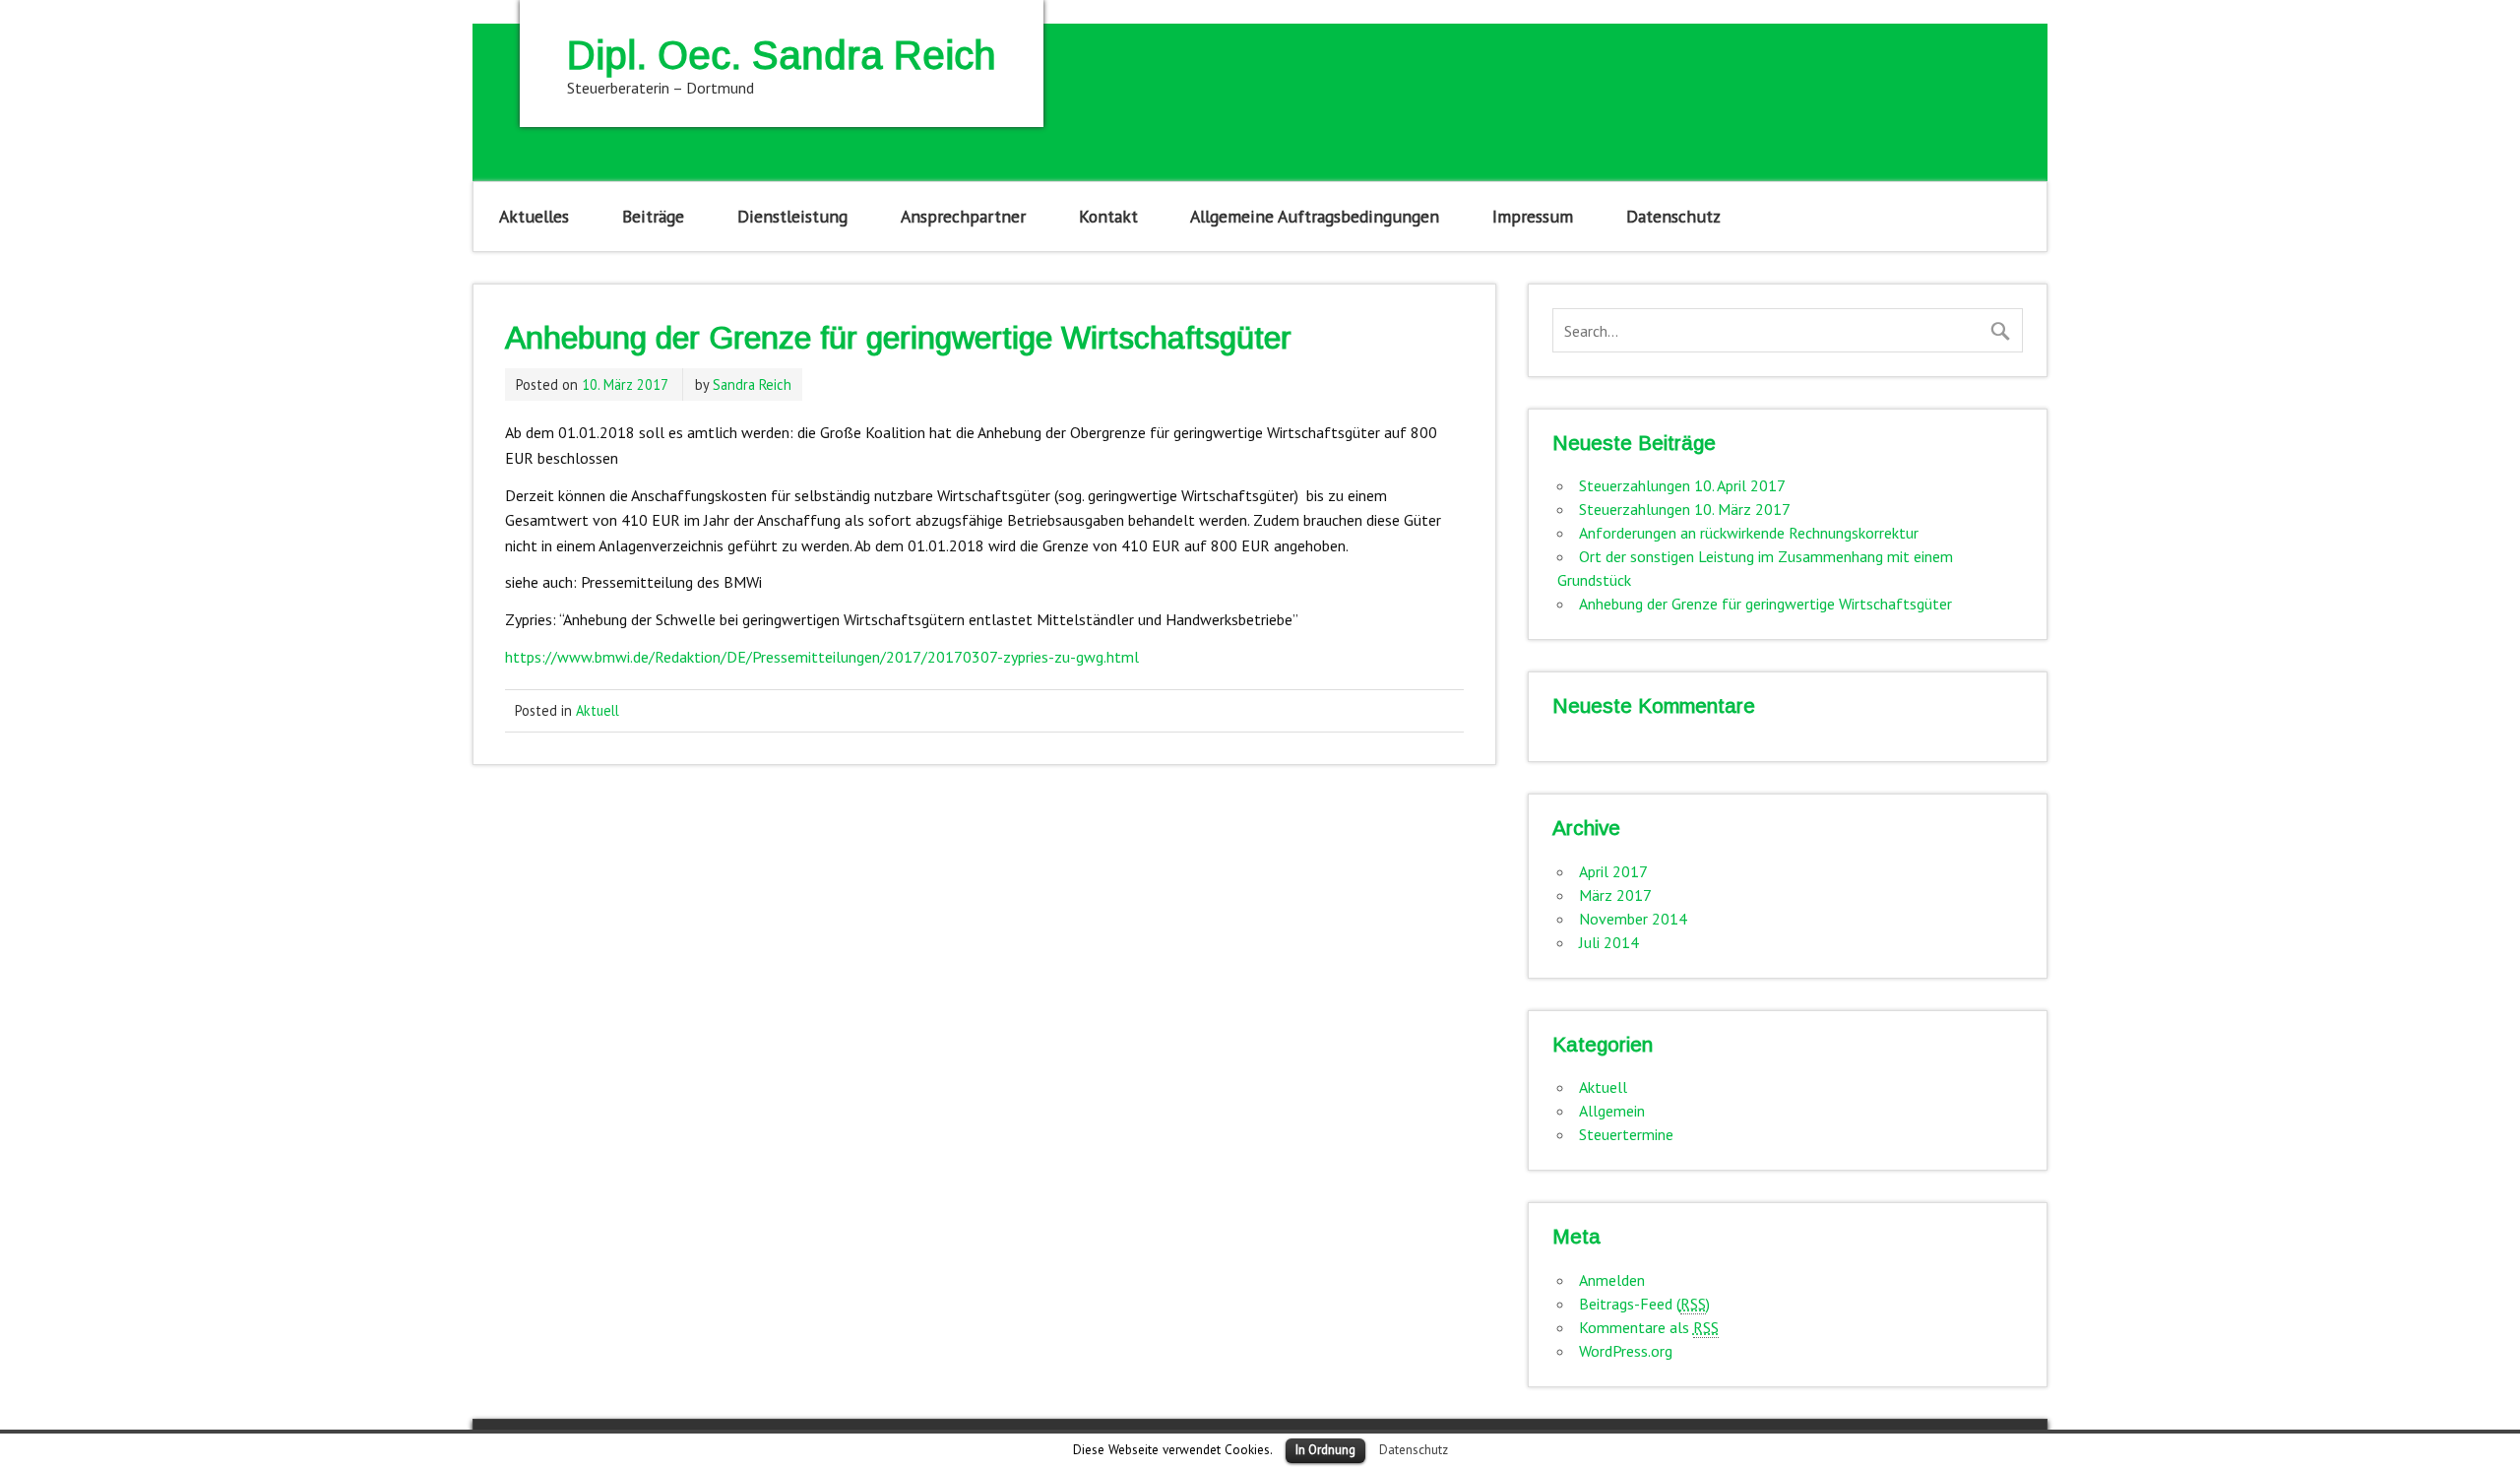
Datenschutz (1673, 216)
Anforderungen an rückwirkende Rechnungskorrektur (1749, 533)
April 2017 (1613, 871)
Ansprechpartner (963, 216)
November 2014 (1633, 919)
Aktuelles (534, 216)
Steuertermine (1626, 1134)
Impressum (1533, 216)
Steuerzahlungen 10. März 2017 (1685, 509)
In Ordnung (1325, 1450)
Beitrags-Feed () (1644, 1304)
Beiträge (653, 216)
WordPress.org (1626, 1351)
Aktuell (598, 710)
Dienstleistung (792, 216)
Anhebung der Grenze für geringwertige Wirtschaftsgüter (1765, 604)
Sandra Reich (752, 384)
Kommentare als (1649, 1327)
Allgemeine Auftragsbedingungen (1315, 216)
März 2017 (1615, 895)
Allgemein (1612, 1111)
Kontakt (1108, 216)
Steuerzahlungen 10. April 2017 (1682, 485)
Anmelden (1612, 1280)
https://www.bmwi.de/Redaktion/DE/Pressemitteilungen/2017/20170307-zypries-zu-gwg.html (822, 657)
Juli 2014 (1609, 942)
